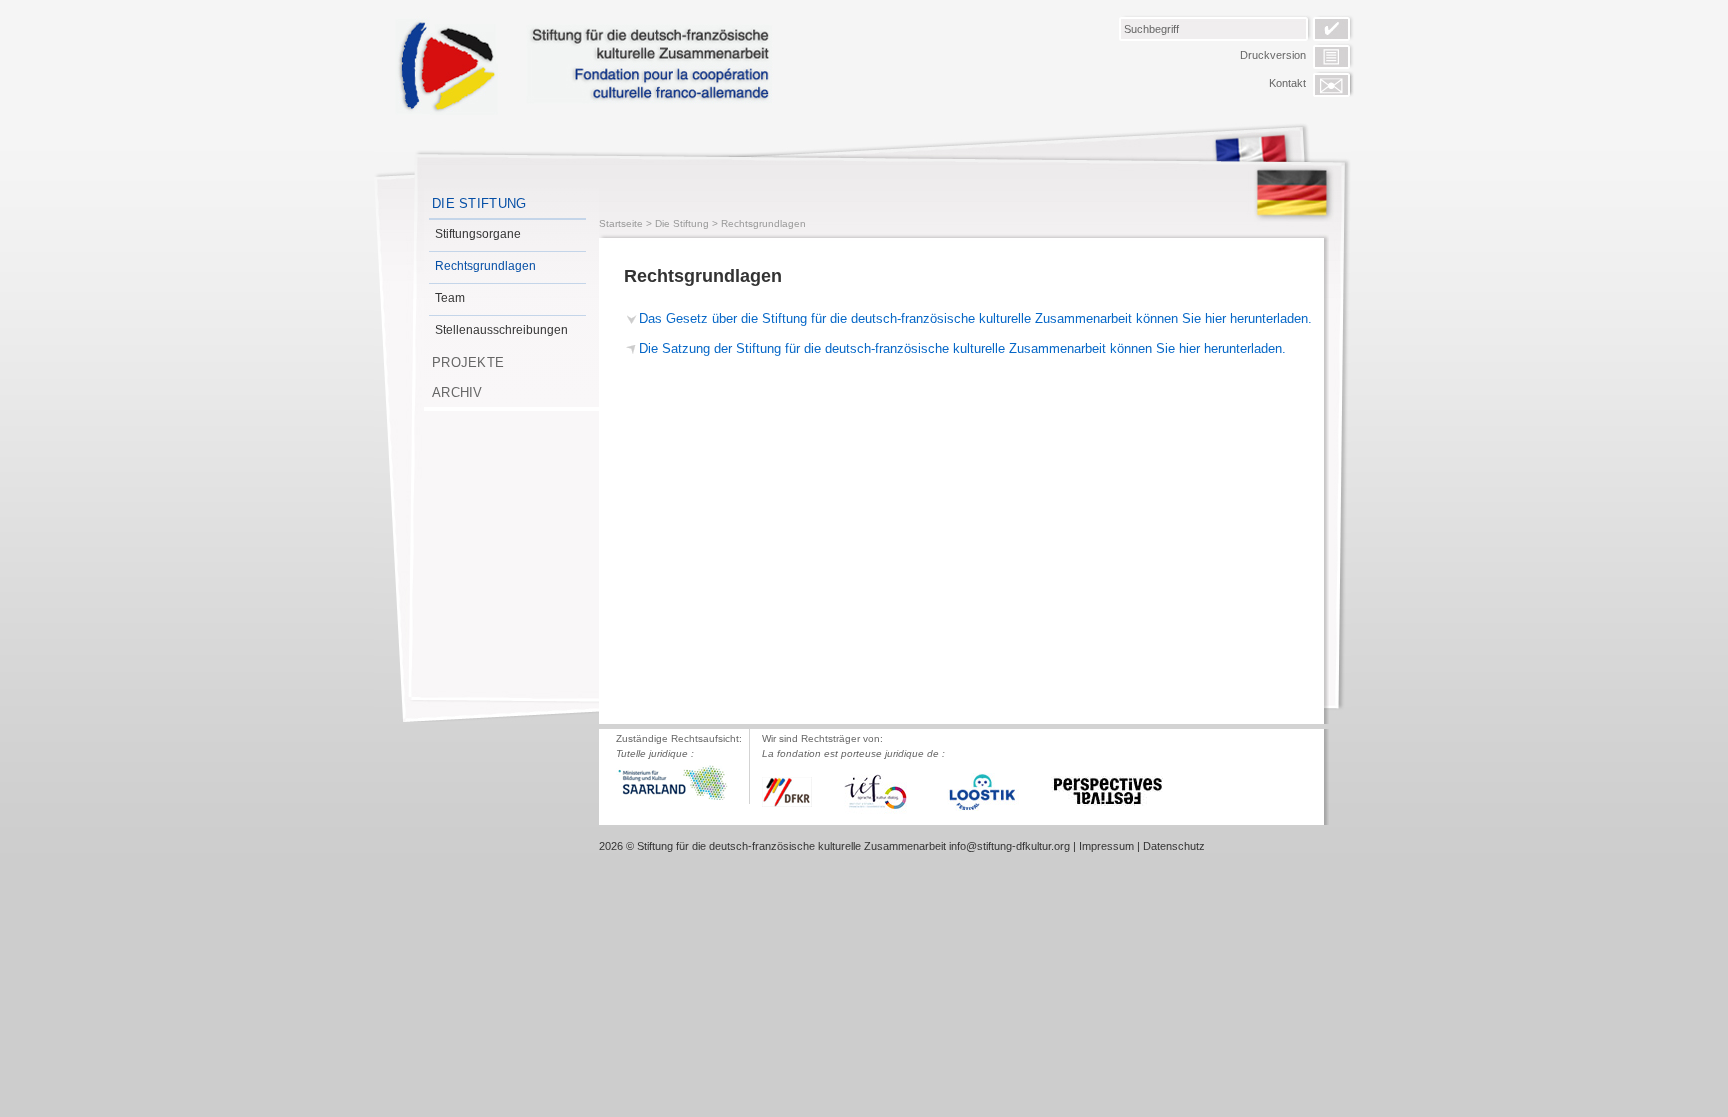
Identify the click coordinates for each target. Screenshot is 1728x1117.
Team (450, 298)
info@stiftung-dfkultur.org (1009, 846)
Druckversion (1273, 55)
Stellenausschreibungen (501, 330)
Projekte (468, 362)
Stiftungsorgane (478, 234)
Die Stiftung (479, 203)
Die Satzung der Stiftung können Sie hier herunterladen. (962, 348)
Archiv (457, 392)
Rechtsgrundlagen (485, 266)
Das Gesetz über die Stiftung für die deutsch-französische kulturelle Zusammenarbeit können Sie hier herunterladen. (975, 318)
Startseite (621, 223)
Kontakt (1287, 83)
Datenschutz (1174, 846)
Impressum (1106, 846)
